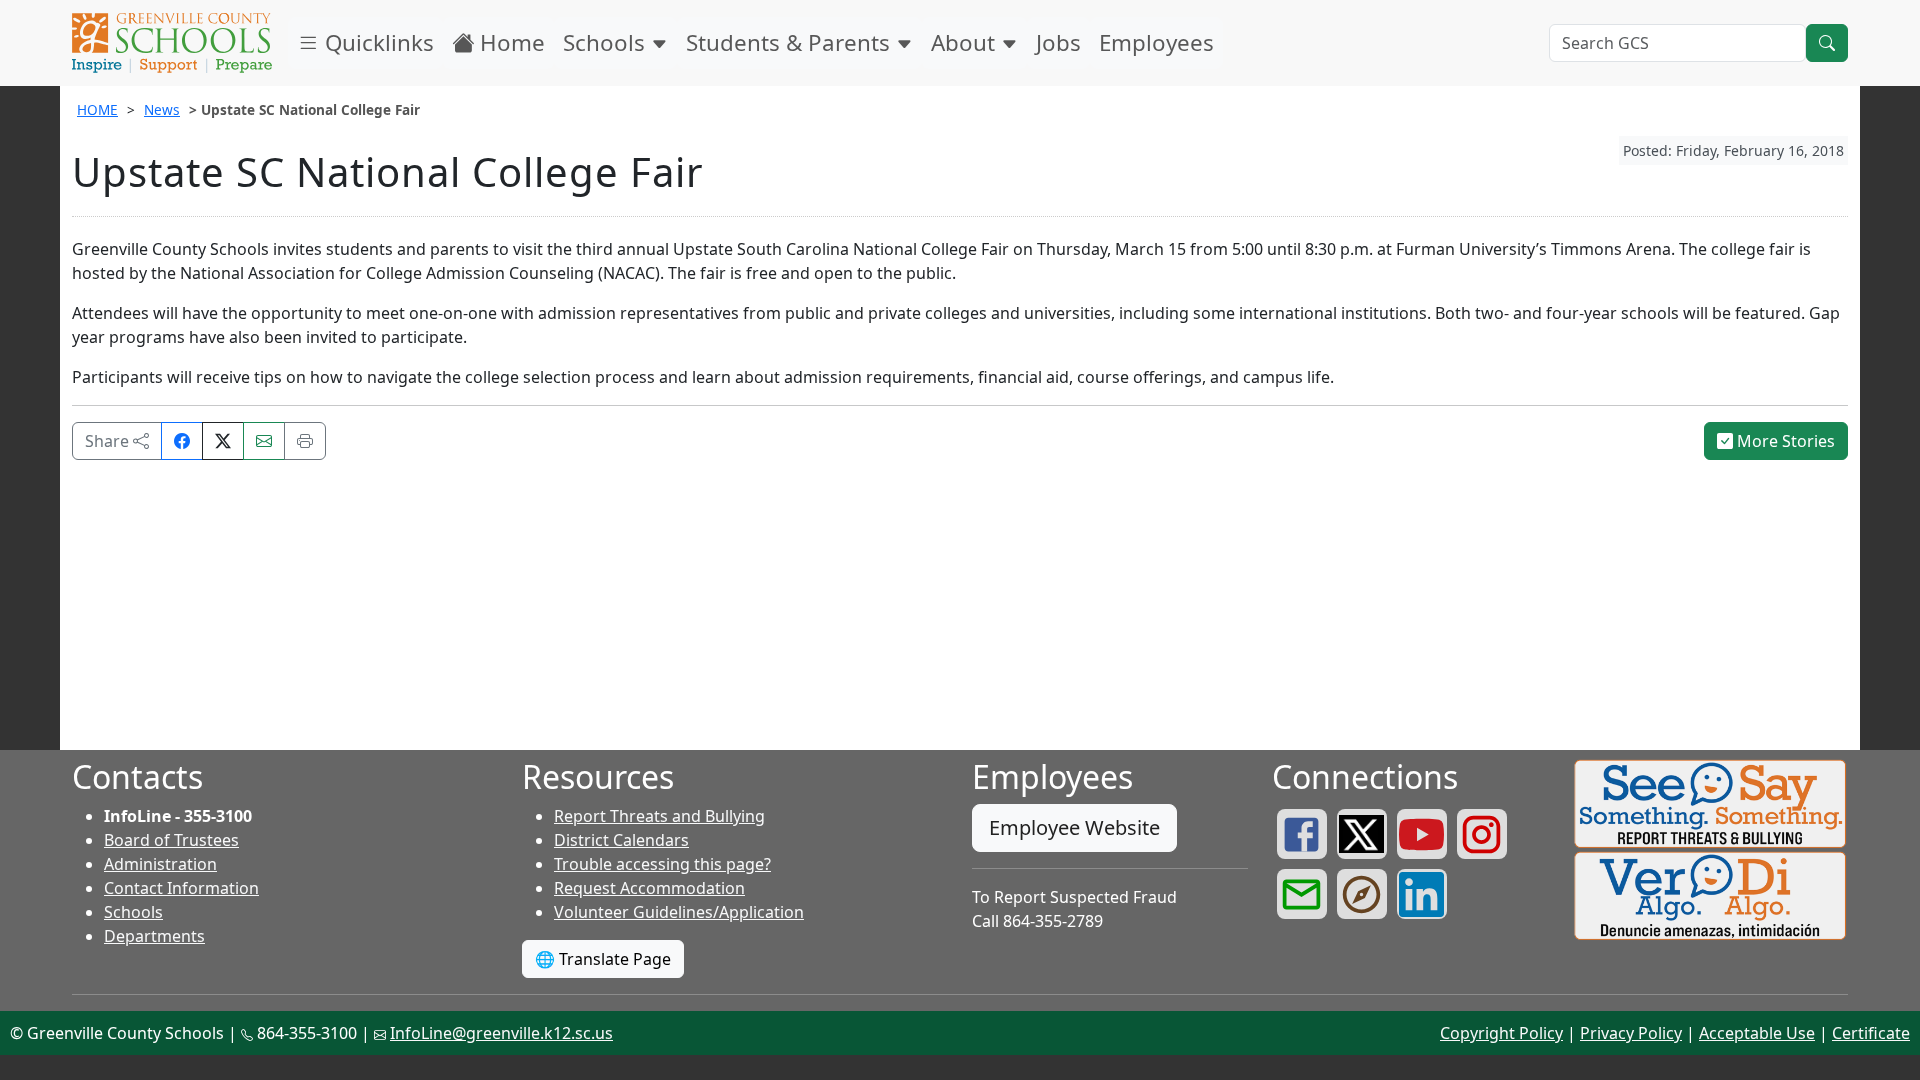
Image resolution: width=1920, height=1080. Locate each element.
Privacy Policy (1631, 1033)
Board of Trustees (171, 840)
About (966, 42)
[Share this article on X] (223, 441)
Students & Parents (791, 42)
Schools (607, 42)
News (162, 109)
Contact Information (181, 888)
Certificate (1871, 1033)
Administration (160, 864)
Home (509, 42)
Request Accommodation (649, 888)
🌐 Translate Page (603, 959)
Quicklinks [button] (376, 42)
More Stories (1784, 441)
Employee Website (1074, 827)
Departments (154, 936)
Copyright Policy (1501, 1033)
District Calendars (621, 840)
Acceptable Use (1757, 1033)
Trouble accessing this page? (662, 864)
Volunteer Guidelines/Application (679, 912)
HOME (97, 109)
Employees (1156, 42)
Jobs (1058, 42)
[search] (1827, 43)
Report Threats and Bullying (659, 816)
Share (109, 441)
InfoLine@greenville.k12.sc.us (501, 1033)
